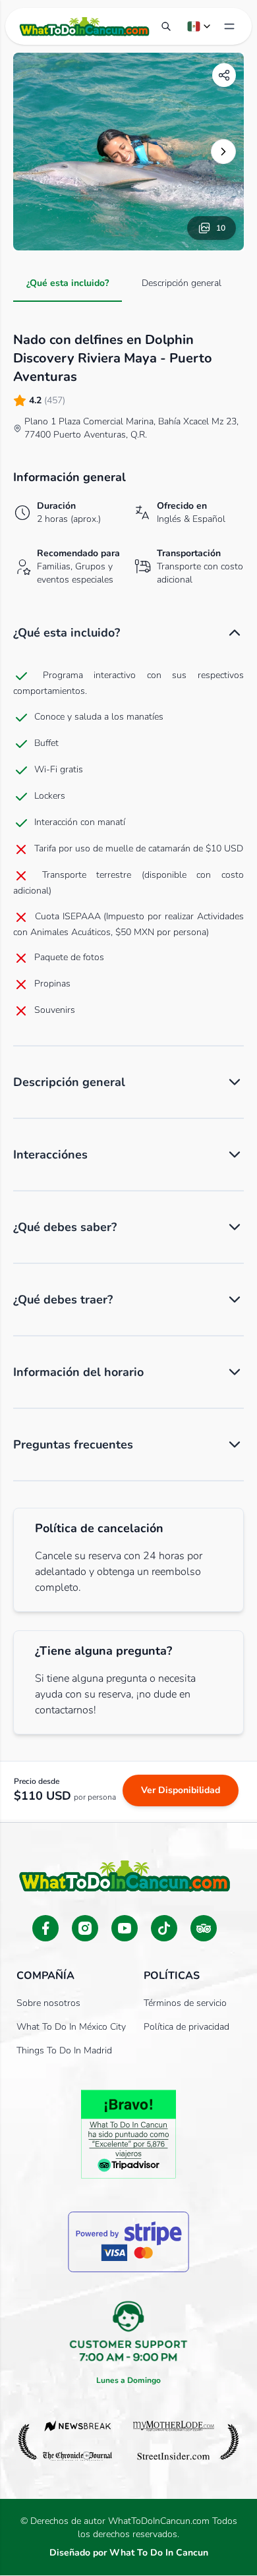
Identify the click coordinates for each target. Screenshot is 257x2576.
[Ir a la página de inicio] (84, 26)
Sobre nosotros (48, 2003)
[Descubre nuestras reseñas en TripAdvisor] (204, 1928)
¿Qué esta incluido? (68, 283)
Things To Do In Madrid (64, 2050)
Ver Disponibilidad (181, 1790)
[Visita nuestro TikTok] (164, 1928)
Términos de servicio (185, 2003)
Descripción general (182, 283)
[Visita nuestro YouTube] (125, 1928)
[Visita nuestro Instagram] (85, 1928)
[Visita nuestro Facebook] (45, 1928)
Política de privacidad (186, 2027)
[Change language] (200, 26)
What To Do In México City (71, 2027)
